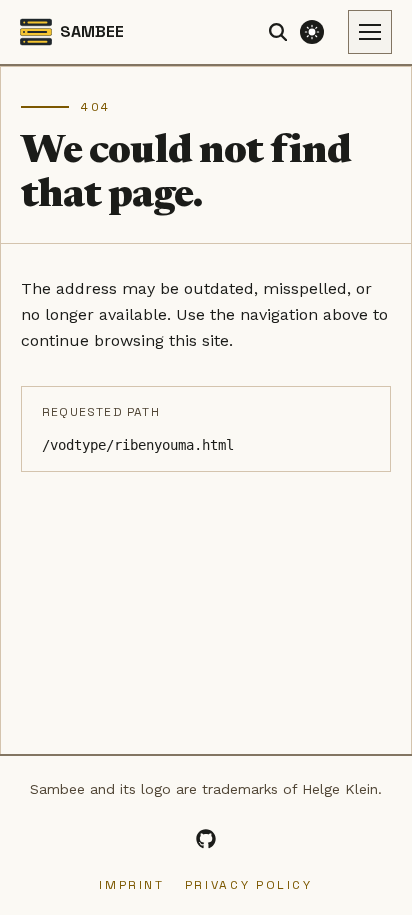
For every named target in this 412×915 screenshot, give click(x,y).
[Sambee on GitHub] (206, 839)
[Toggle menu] (370, 32)
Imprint (131, 885)
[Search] (278, 32)
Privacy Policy (249, 885)
